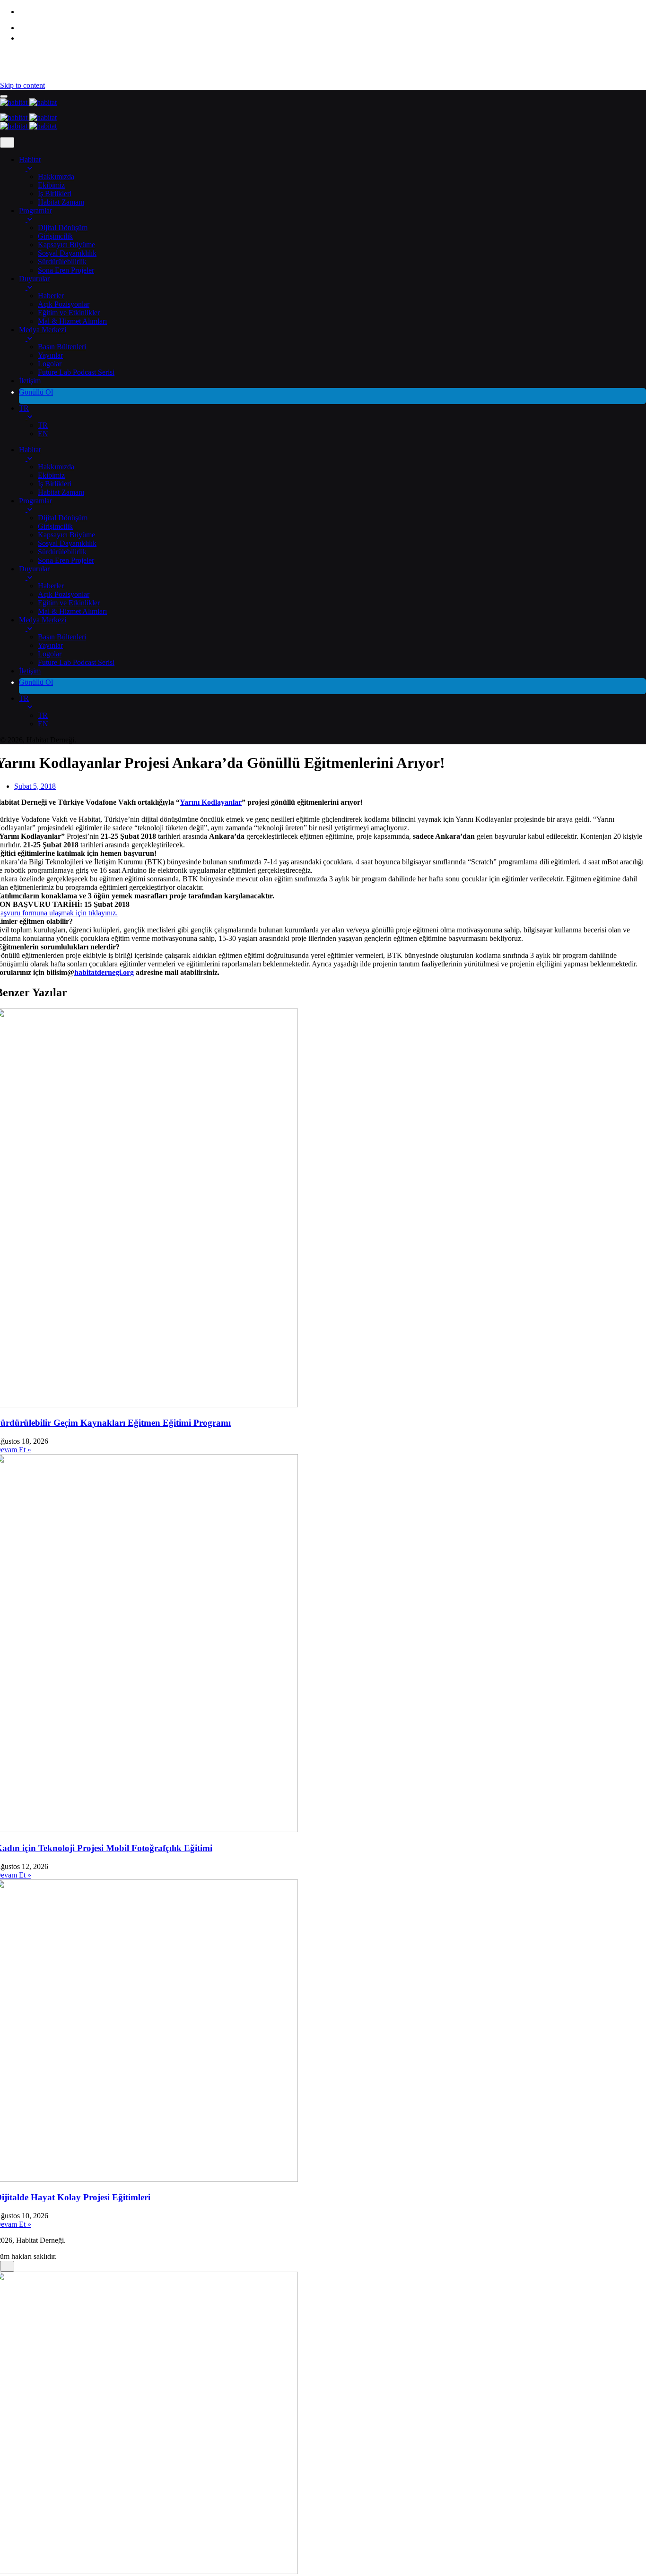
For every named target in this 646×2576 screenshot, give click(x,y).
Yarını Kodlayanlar (211, 802)
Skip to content (22, 85)
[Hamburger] (4, 96)
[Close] (7, 142)
